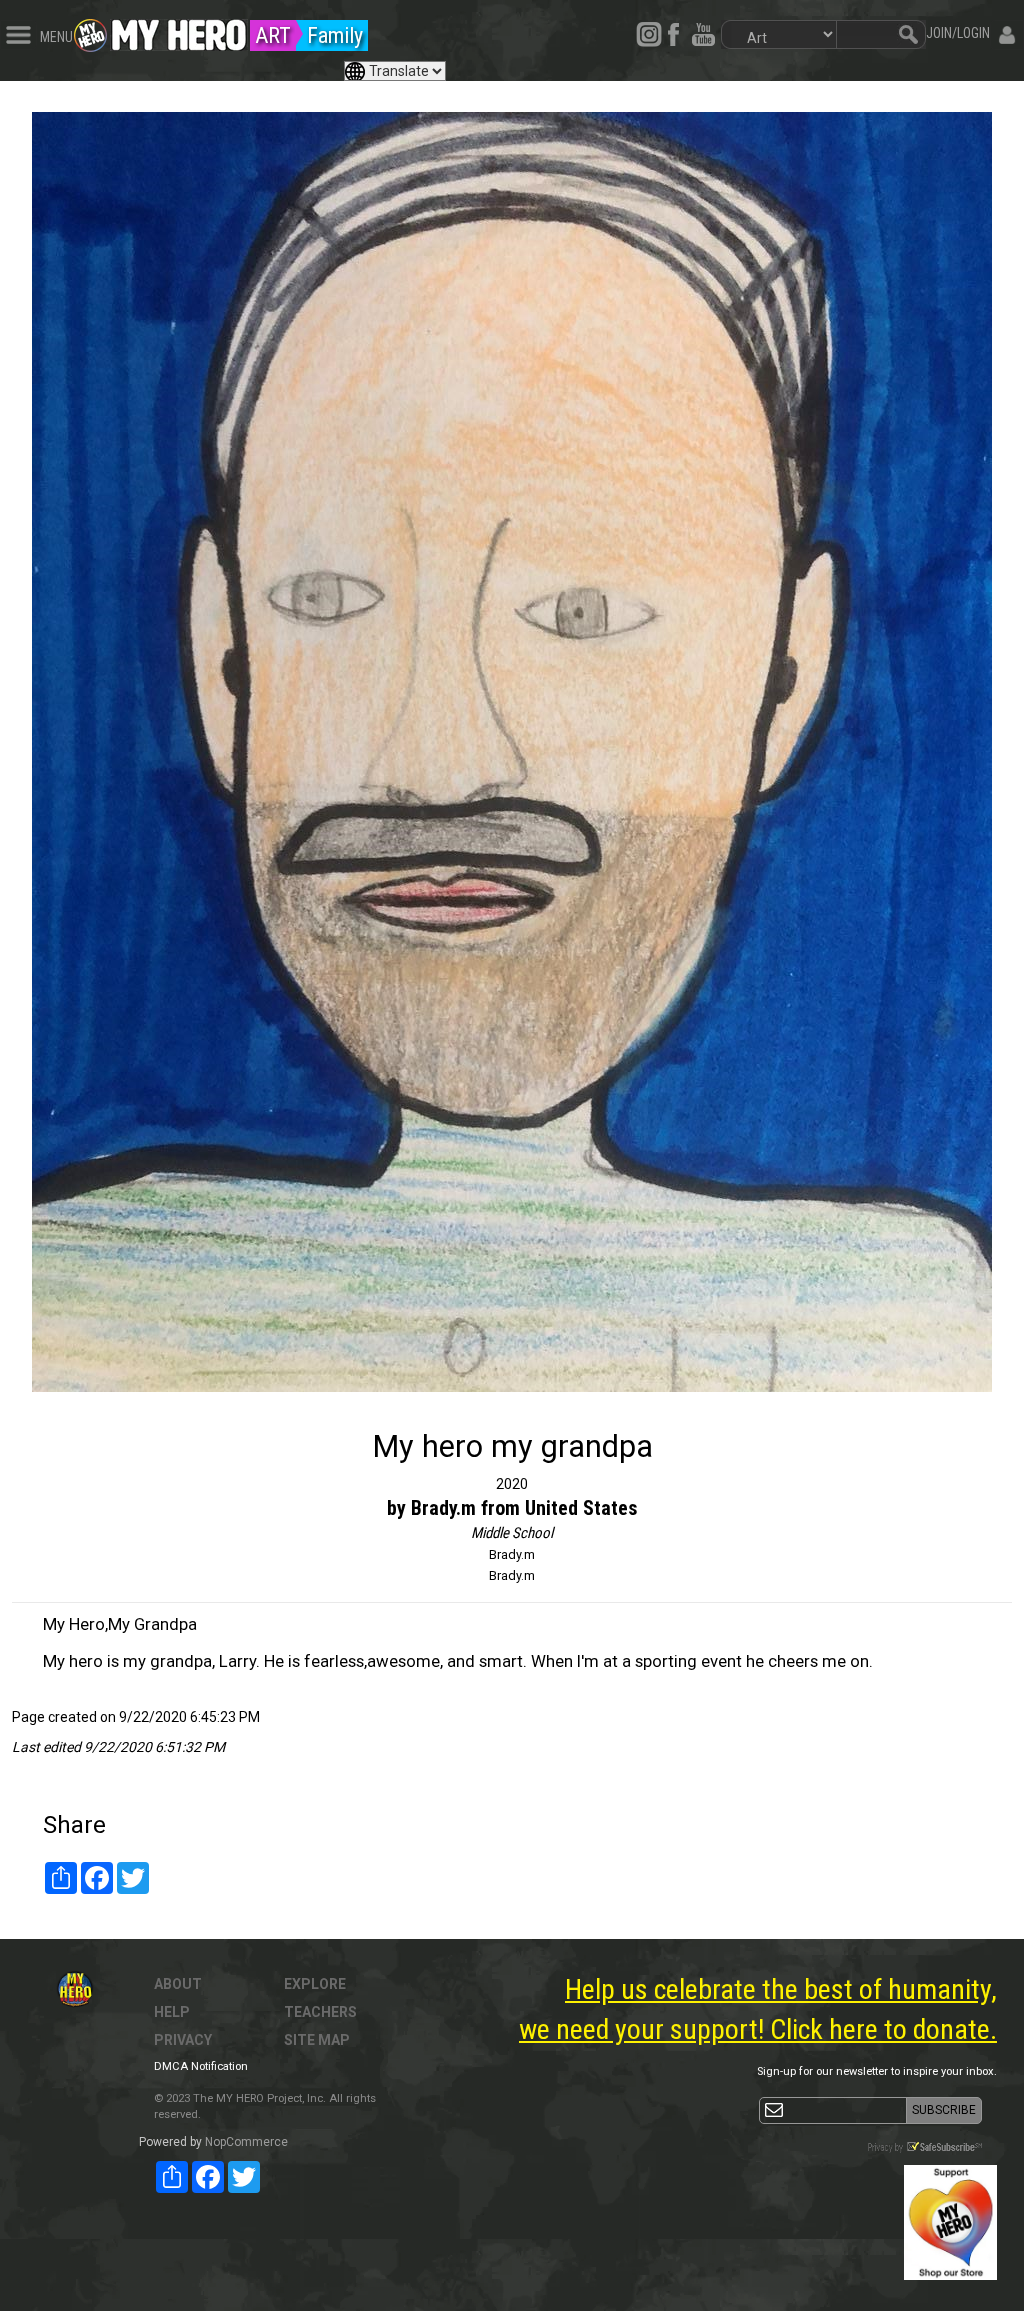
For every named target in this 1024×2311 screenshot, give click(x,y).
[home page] (179, 30)
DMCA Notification (201, 2066)
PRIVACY (183, 2040)
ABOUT (178, 1984)
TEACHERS (320, 2012)
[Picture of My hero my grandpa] (512, 752)
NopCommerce (246, 2142)
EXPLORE (315, 1984)
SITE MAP (317, 2040)
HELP (172, 2012)
